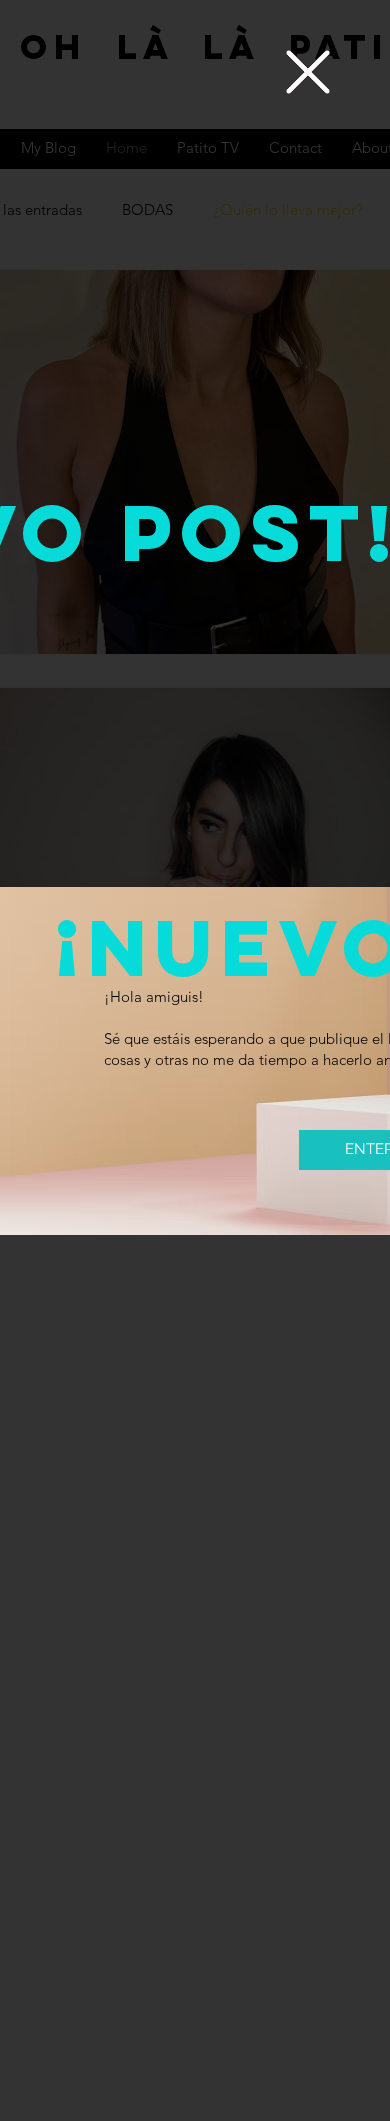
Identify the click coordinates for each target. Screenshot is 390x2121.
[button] (308, 72)
